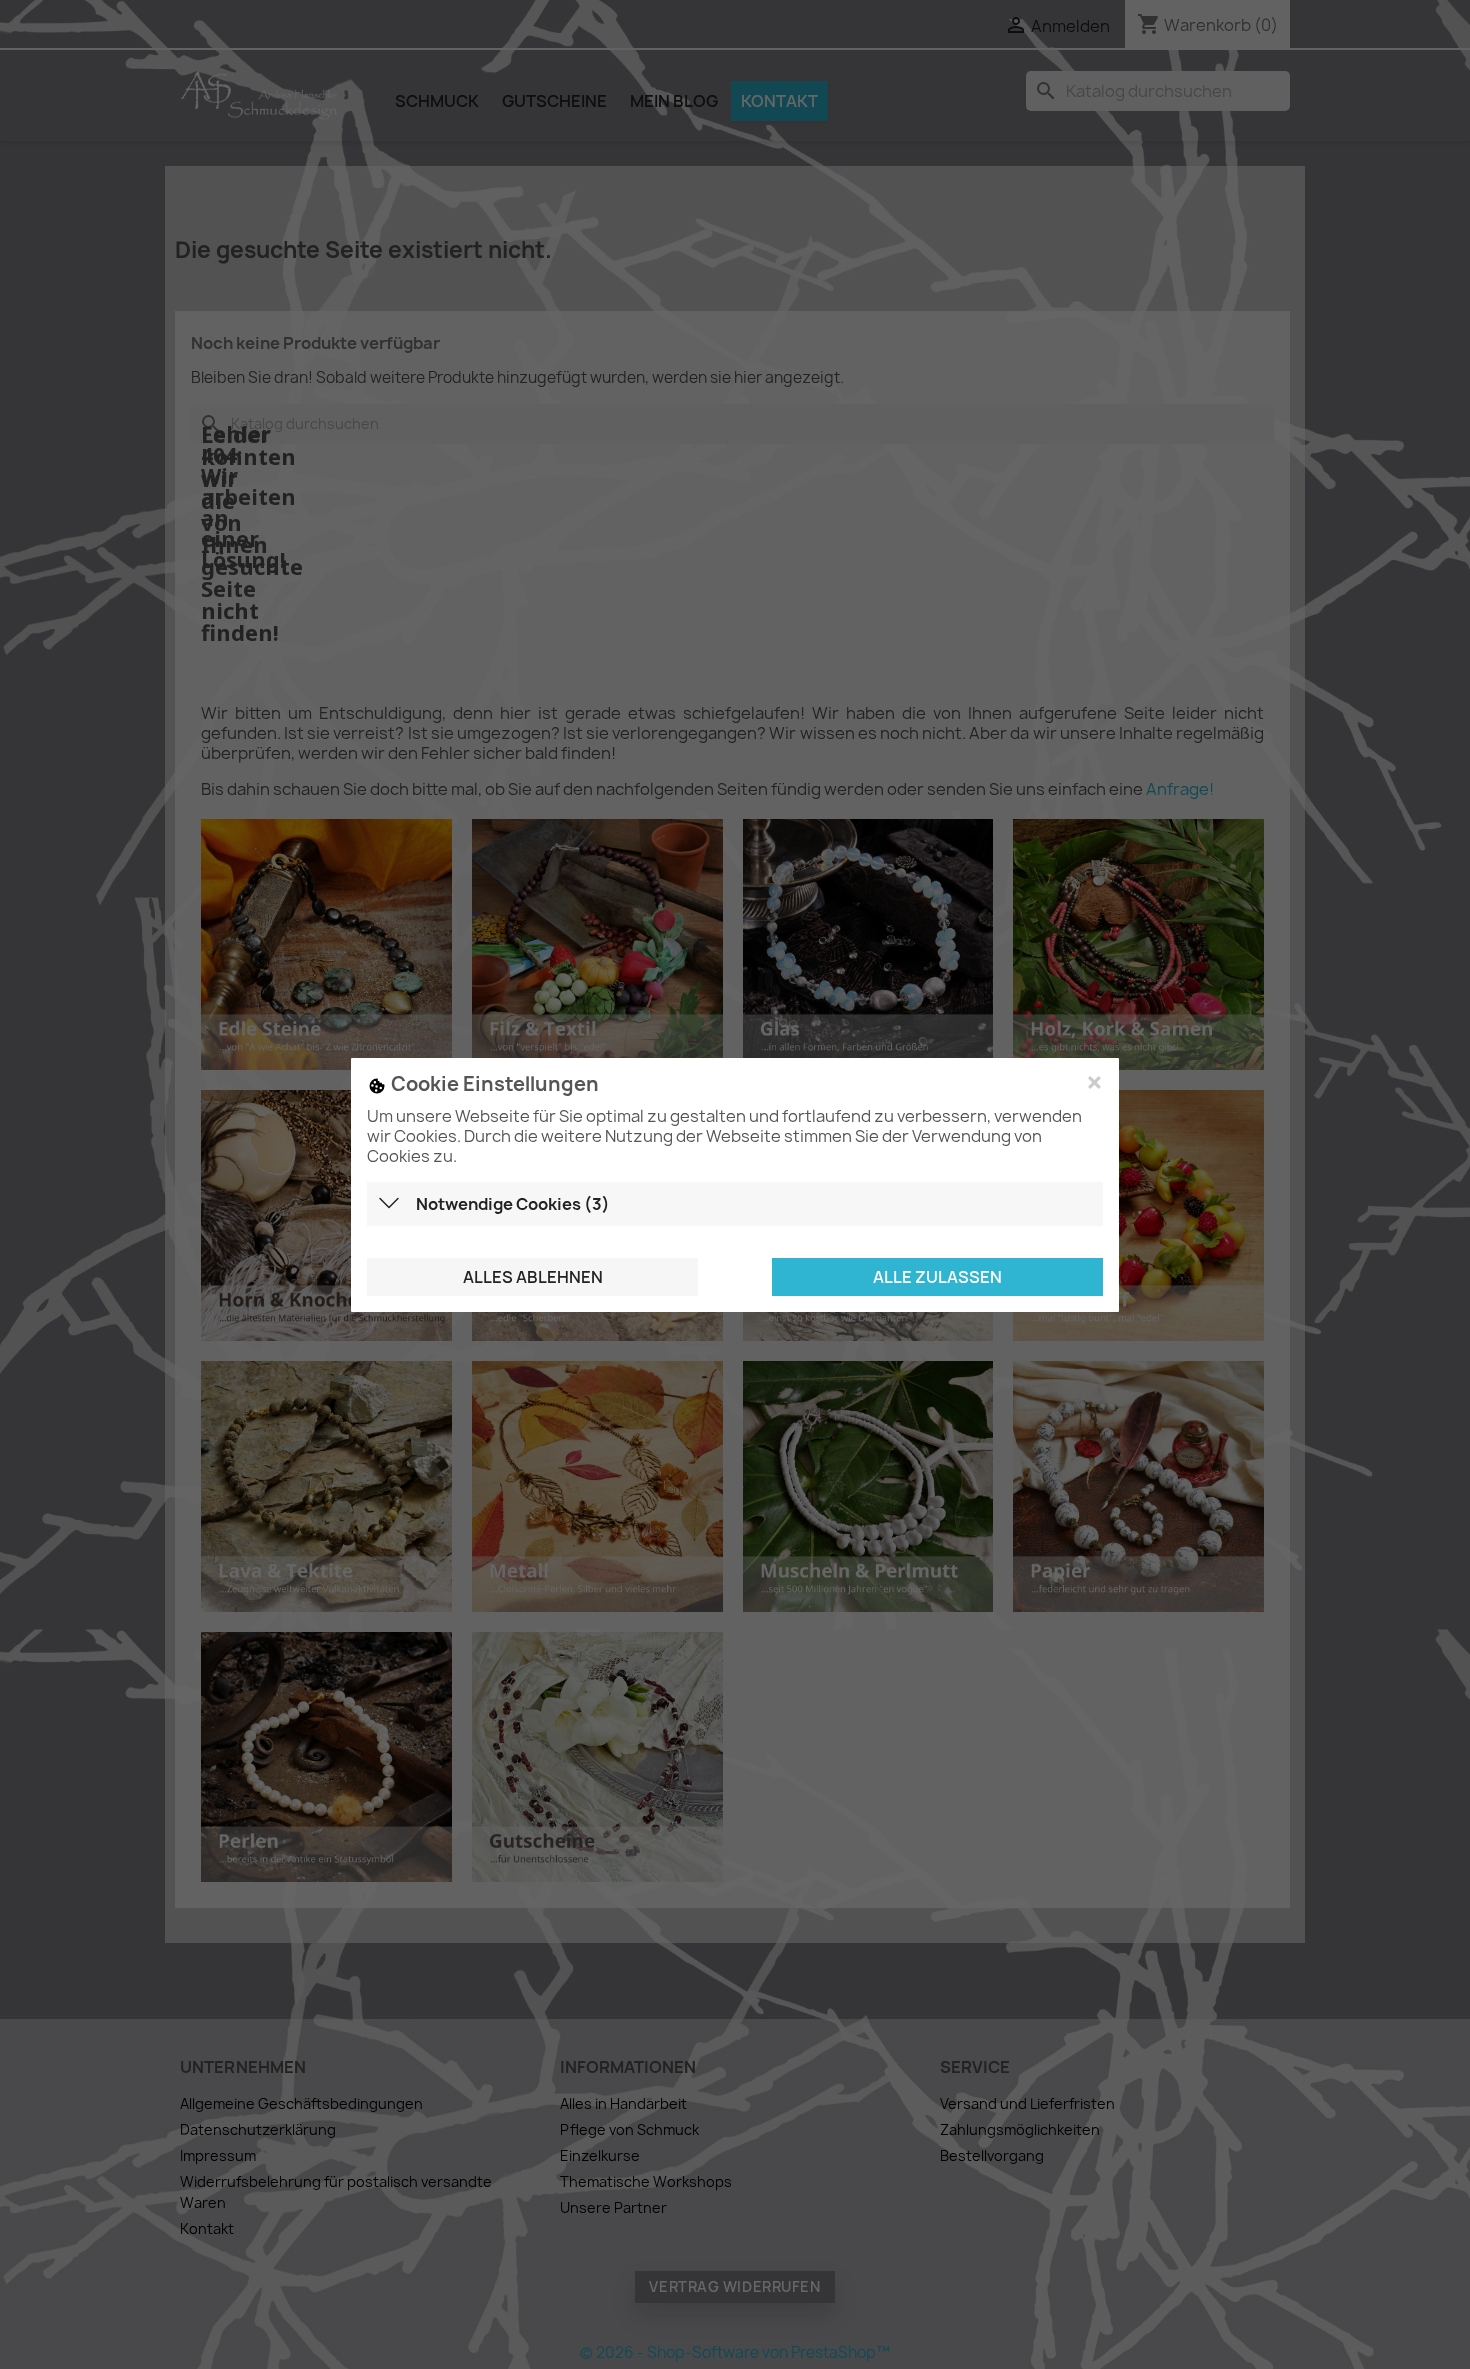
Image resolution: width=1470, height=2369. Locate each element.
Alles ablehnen (533, 1276)
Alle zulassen (937, 1276)
